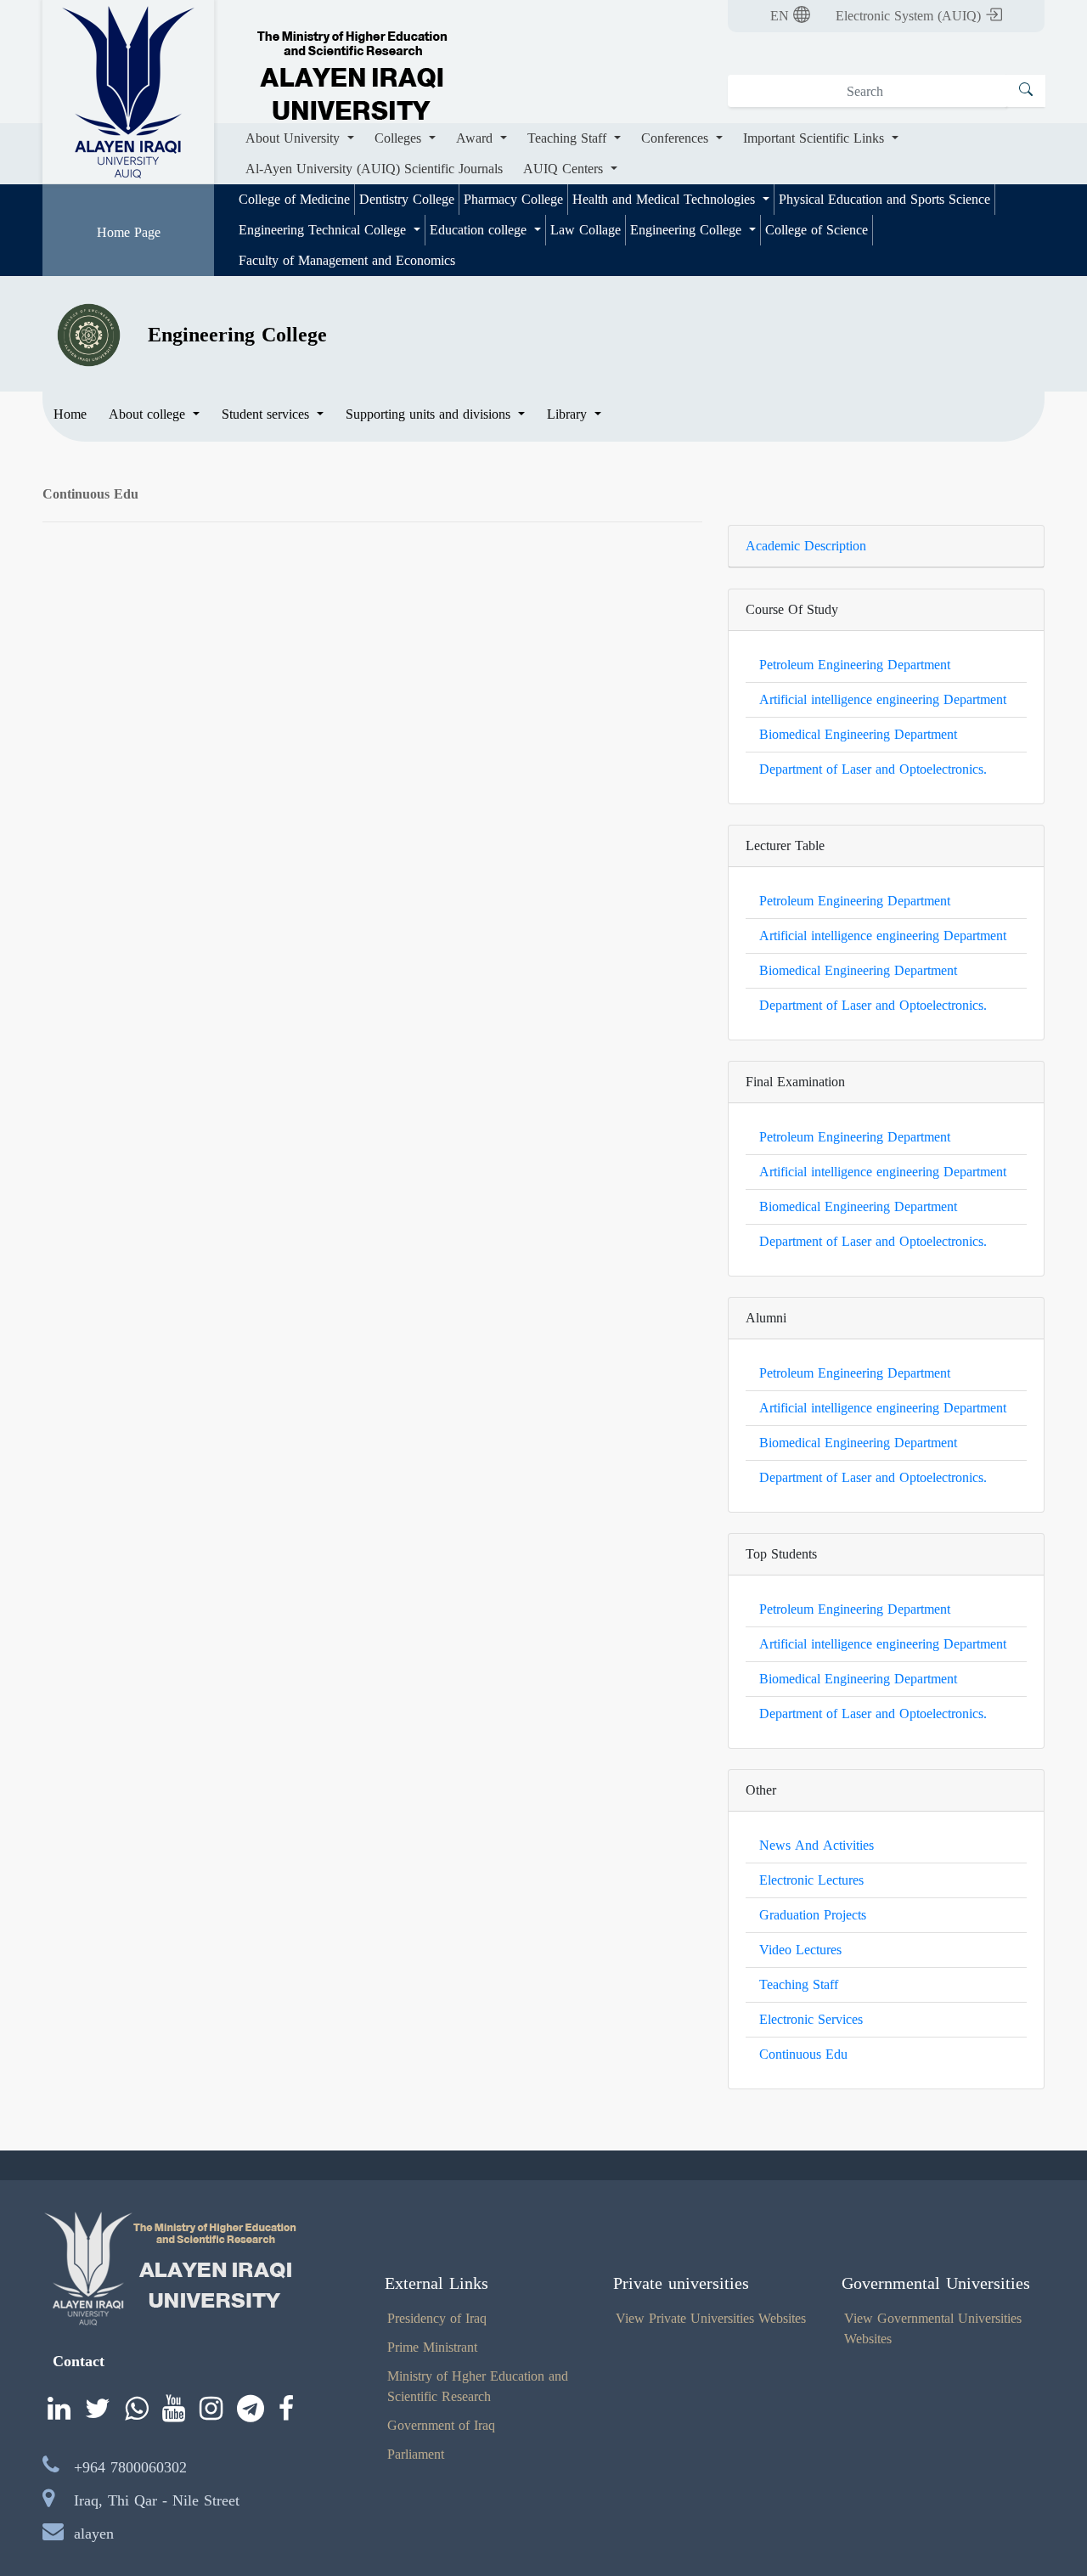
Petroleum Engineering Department (855, 665)
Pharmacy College (513, 199)
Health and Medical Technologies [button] (666, 199)
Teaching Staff (799, 1984)
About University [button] (295, 138)
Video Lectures (800, 1950)
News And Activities (817, 1845)
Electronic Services (811, 2019)
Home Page (129, 232)
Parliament (416, 2454)
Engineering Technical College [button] (324, 230)
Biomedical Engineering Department (858, 734)
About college (149, 414)
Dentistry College (407, 199)
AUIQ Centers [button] (565, 169)
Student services (268, 414)
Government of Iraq (441, 2425)
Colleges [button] (400, 138)
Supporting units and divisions (430, 414)
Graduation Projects (813, 1915)
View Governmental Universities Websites (933, 2328)
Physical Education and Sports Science (884, 199)
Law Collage (586, 230)
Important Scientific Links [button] (816, 138)
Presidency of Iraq (437, 2318)
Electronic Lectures (811, 1880)
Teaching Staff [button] (569, 138)
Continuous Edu (803, 2054)
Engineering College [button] (688, 230)
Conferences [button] (677, 138)
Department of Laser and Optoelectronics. (873, 769)
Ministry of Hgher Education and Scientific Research (478, 2386)
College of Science (817, 230)
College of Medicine (294, 199)
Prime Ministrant (432, 2347)
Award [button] (476, 138)
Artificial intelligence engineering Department (883, 699)
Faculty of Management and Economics (347, 260)
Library (569, 414)
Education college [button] (480, 230)
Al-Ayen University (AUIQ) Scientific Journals (374, 169)
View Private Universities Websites (711, 2318)
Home (70, 414)
